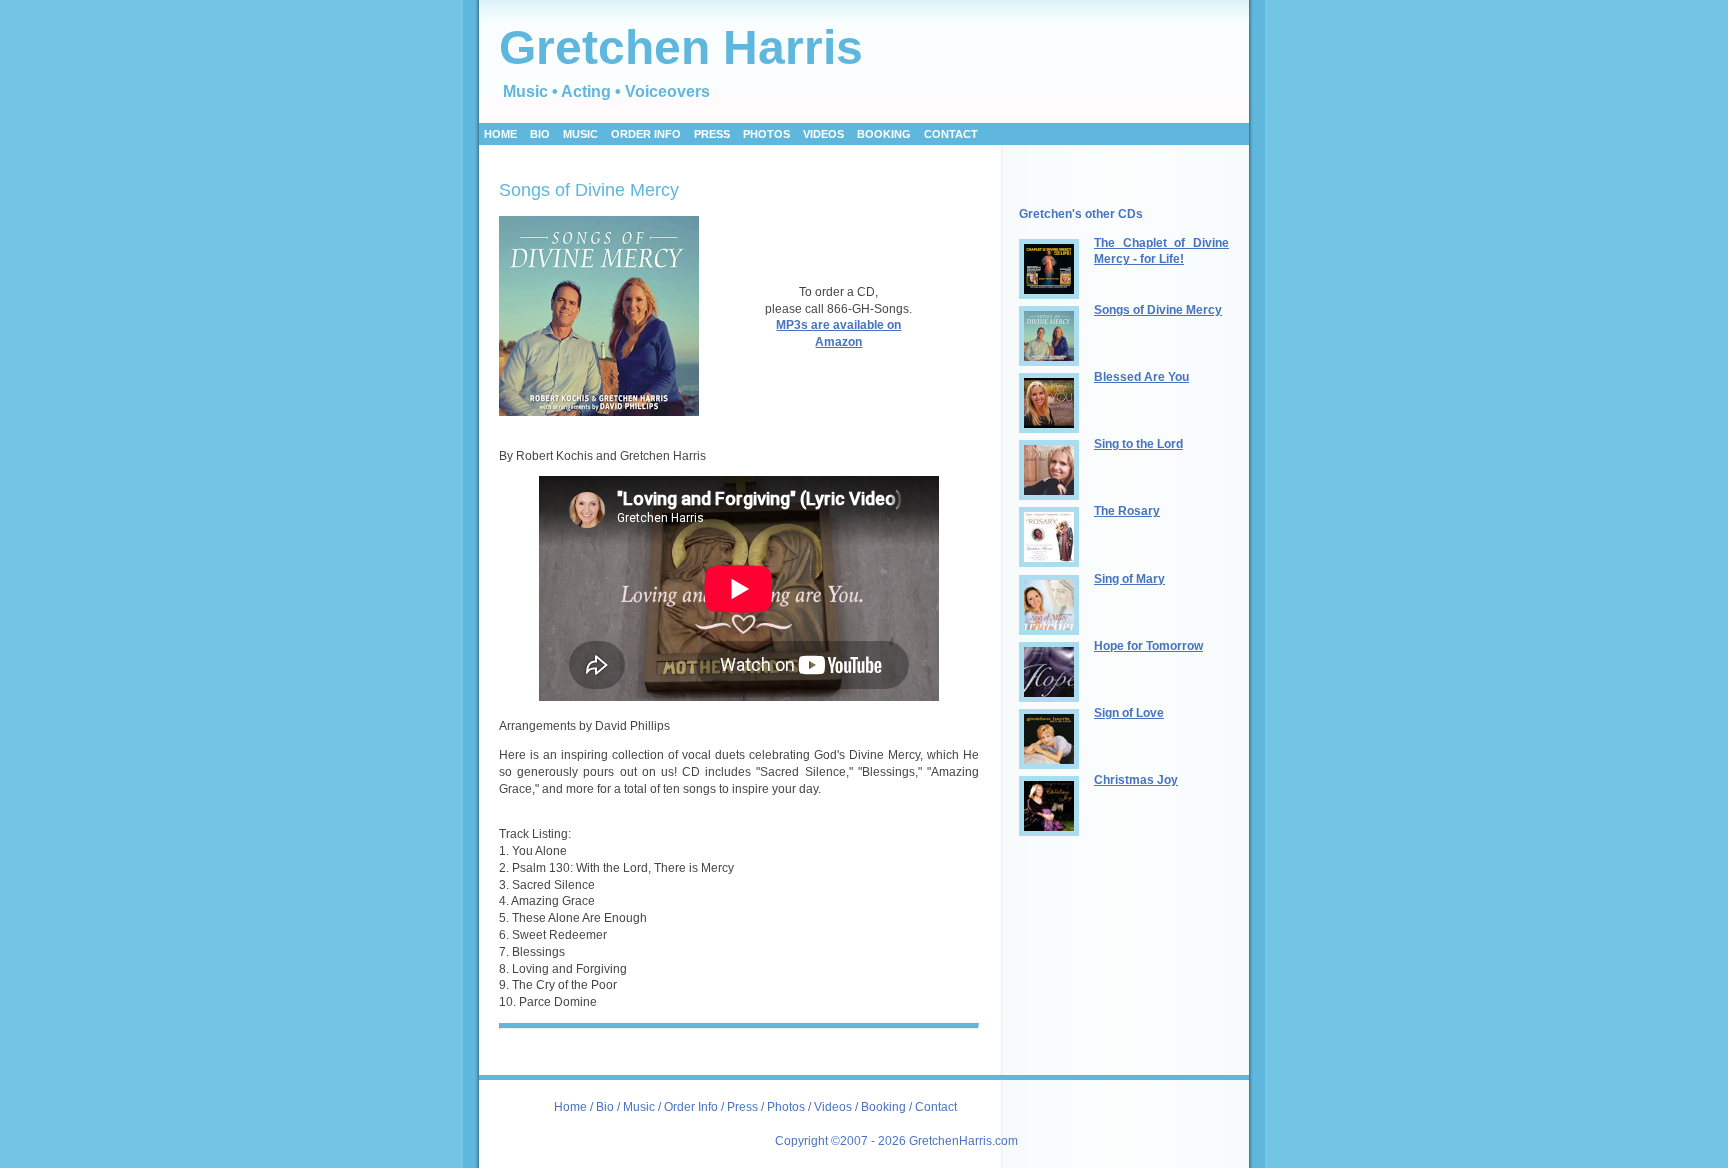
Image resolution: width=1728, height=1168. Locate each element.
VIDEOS (823, 134)
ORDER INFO (646, 134)
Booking (883, 1107)
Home (500, 134)
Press (744, 1107)
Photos (786, 1107)
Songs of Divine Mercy (1158, 310)
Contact (951, 134)
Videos (833, 1107)
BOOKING (884, 134)
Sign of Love (1129, 713)
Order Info (692, 1107)
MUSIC (580, 134)
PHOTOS (766, 134)
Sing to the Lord (1138, 444)
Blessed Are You (1141, 377)
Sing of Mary (1129, 579)
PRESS (712, 134)
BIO (540, 134)
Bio (605, 1107)
